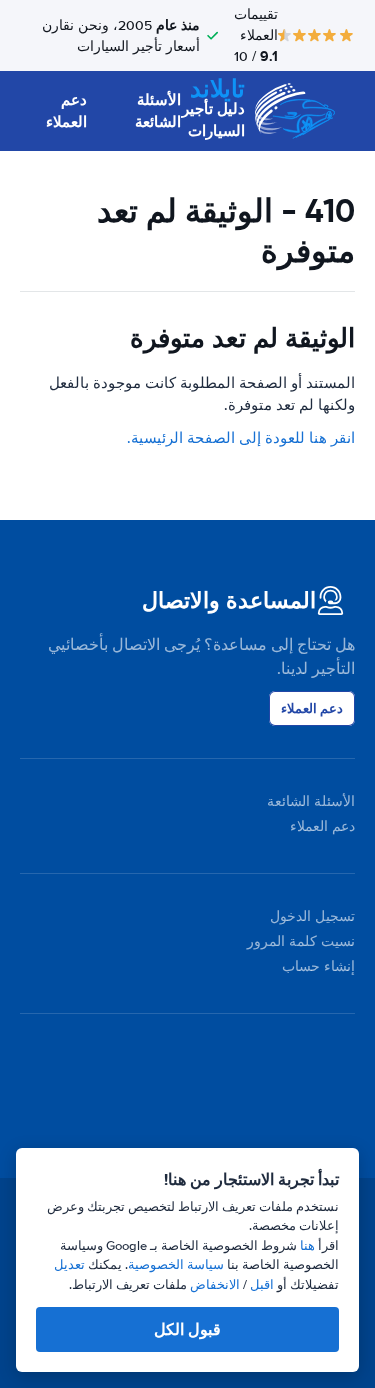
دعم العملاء (66, 111)
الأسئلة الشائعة (158, 111)
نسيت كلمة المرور (301, 941)
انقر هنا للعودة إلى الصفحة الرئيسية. (241, 438)
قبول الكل (187, 1329)
